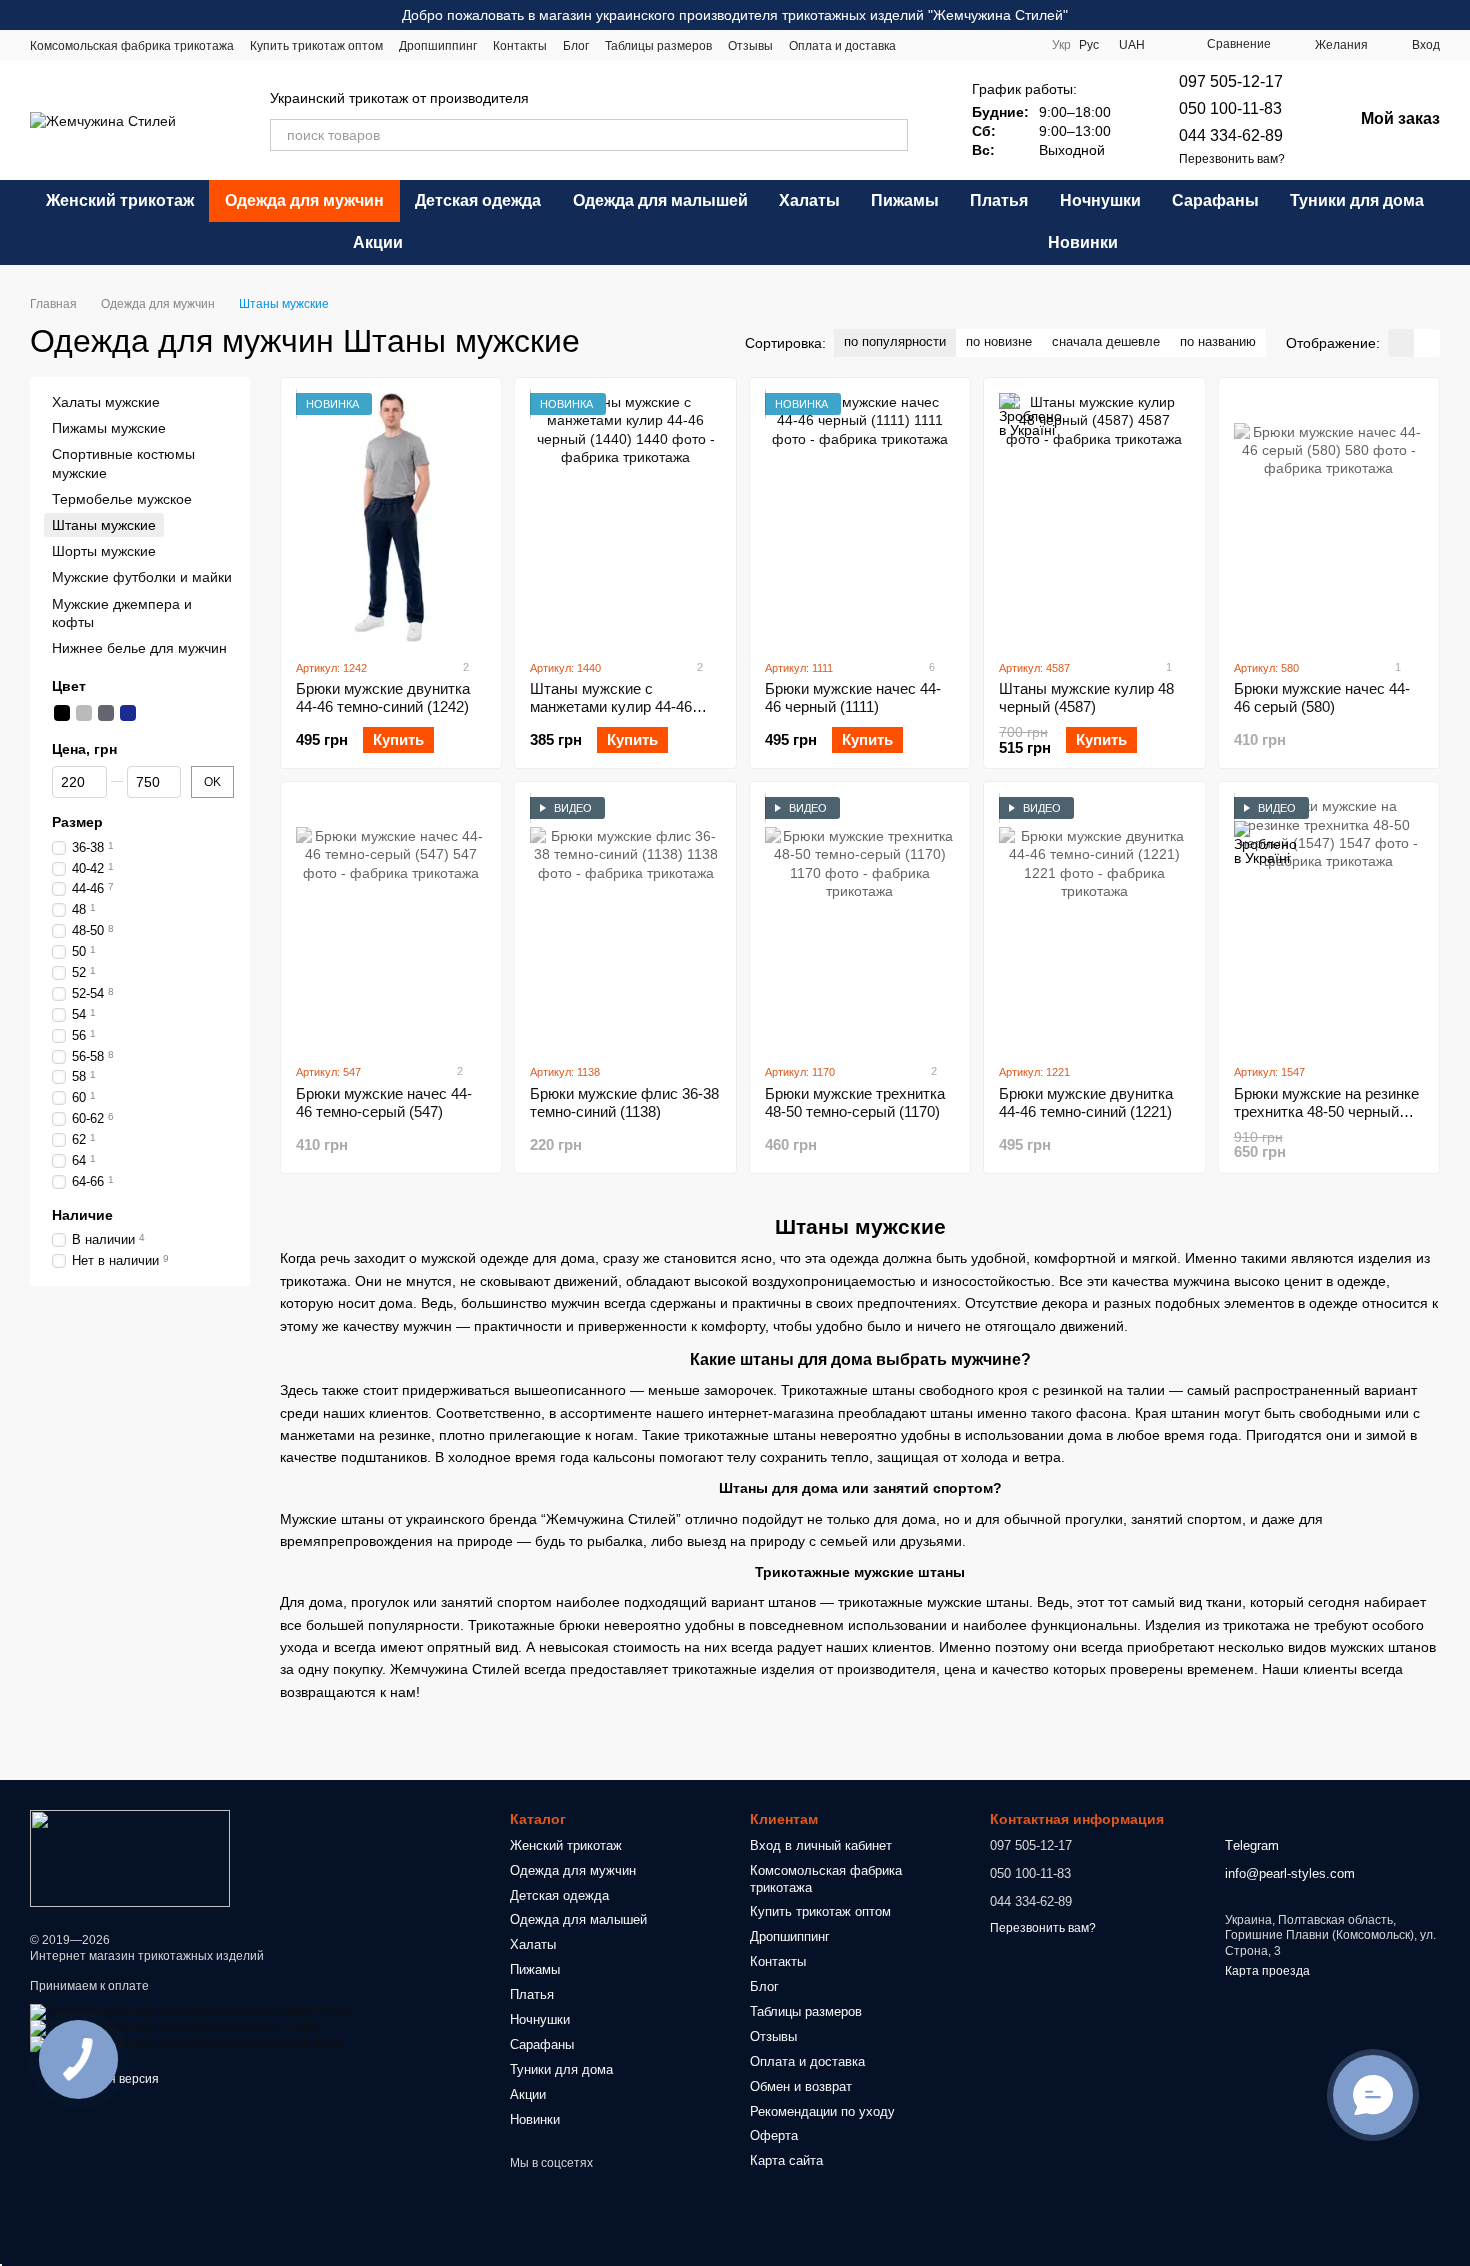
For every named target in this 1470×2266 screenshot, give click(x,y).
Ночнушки (1100, 200)
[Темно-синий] (128, 713)
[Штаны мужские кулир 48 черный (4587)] (1094, 518)
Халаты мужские (106, 402)
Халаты (809, 200)
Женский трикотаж (120, 200)
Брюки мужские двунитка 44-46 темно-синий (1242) (383, 697)
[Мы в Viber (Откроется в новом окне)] (1020, 45)
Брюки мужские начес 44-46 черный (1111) (853, 697)
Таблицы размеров (658, 46)
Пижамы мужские (109, 428)
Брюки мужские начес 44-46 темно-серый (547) (384, 1102)
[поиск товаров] (892, 135)
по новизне (999, 341)
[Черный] (62, 713)
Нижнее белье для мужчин (139, 648)
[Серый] (84, 713)
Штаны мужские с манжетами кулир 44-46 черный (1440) (611, 706)
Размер (77, 823)
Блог (576, 46)
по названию (1218, 341)
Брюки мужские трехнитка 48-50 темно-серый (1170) (855, 1102)
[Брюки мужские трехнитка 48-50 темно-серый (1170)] (860, 922)
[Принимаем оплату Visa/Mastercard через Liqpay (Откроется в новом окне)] (176, 2027)
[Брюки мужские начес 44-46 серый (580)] (1329, 518)
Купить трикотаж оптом (316, 46)
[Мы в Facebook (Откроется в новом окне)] (924, 45)
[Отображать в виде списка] (1427, 342)
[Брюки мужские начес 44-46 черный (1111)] (860, 518)
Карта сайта (786, 2160)
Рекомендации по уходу (822, 2111)
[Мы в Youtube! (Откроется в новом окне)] (972, 45)
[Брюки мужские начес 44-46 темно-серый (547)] (391, 922)
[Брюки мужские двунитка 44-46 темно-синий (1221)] (1094, 922)
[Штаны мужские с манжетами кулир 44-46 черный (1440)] (625, 518)
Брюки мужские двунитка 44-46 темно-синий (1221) (1086, 1102)
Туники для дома (1357, 200)
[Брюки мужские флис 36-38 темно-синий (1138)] (625, 922)
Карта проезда (1267, 1971)
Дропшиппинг (438, 46)
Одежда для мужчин (304, 200)
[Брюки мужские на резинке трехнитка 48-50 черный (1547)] (1329, 922)
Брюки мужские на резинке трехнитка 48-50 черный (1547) (1326, 1111)
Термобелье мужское (122, 499)
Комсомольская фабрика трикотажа (132, 46)
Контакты (520, 46)
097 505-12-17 (1231, 81)
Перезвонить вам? (1232, 159)
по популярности (895, 341)
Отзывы (750, 46)
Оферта (774, 2135)
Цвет (69, 686)
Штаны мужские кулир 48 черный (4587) (1086, 697)
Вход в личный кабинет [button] (821, 1845)
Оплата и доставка (842, 46)
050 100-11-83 (1230, 108)
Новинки (1083, 242)
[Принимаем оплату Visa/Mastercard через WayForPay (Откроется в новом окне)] (189, 2011)
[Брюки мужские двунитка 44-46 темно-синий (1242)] (391, 518)
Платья (999, 200)
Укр (1061, 45)
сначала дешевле (1106, 341)
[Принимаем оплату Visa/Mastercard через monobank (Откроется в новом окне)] (187, 2043)
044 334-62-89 (1231, 135)
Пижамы (905, 200)
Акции (378, 242)
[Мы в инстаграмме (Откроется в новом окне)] (948, 45)
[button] (1454, 15)
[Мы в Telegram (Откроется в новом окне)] (996, 45)
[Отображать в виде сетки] (1401, 342)
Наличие (82, 1215)
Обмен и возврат (801, 2086)
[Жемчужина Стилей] (130, 1857)
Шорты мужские (104, 551)
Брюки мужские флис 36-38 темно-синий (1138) (624, 1102)
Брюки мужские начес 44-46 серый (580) (1322, 697)
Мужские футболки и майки (142, 577)
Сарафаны (1215, 200)
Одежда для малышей (660, 200)
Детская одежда (478, 200)
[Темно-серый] (106, 713)
